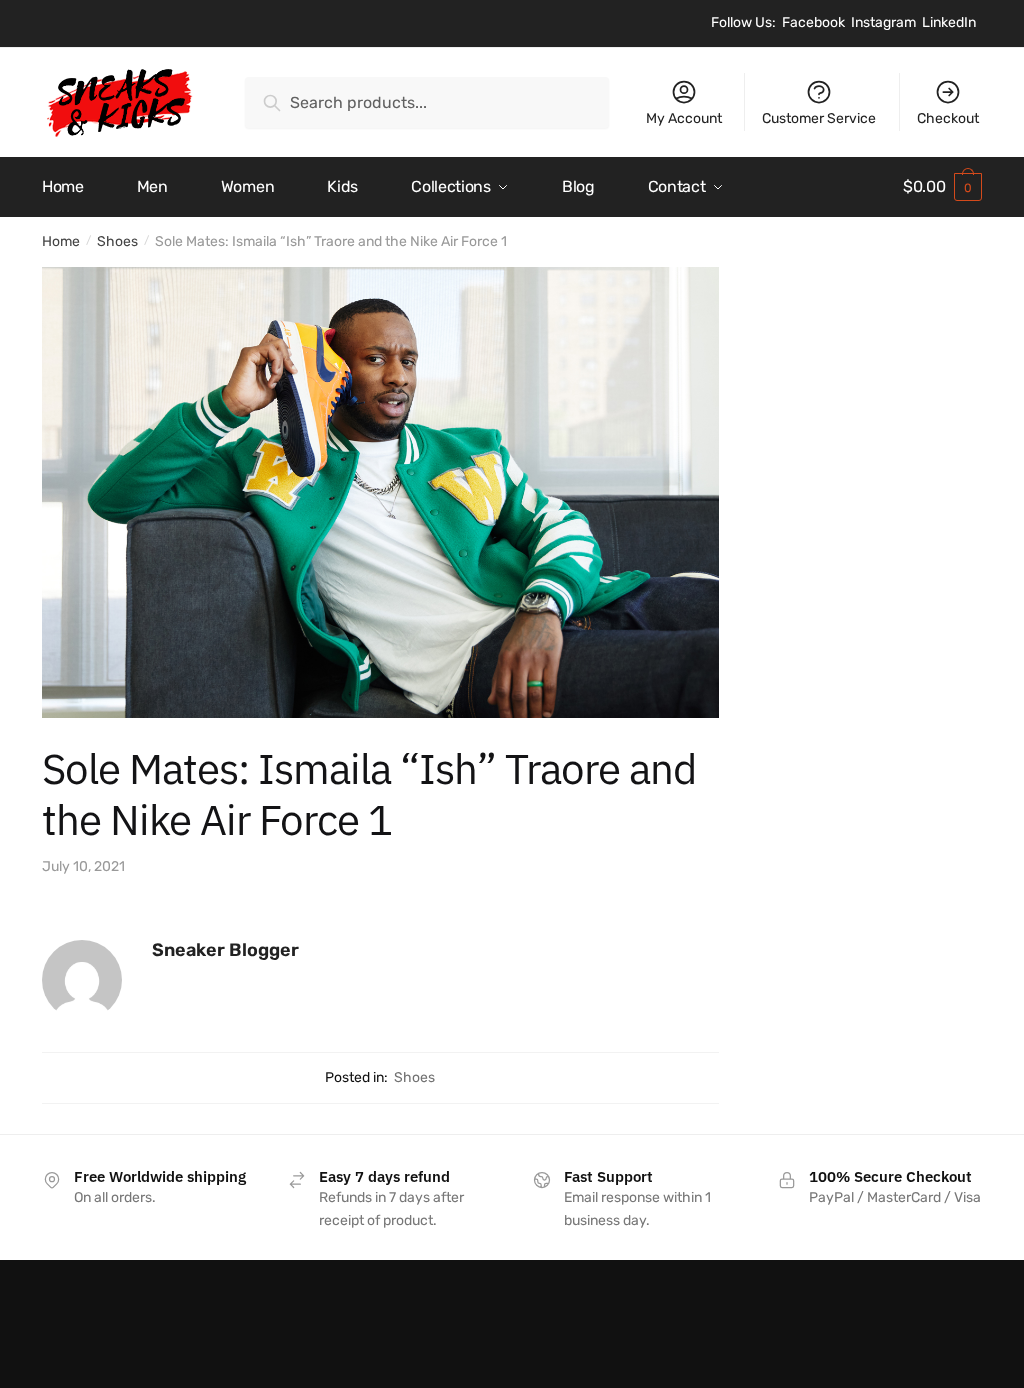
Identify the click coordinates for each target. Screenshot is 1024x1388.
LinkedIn (949, 22)
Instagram (883, 22)
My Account (684, 118)
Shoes (117, 241)
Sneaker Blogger (225, 950)
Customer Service (819, 118)
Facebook (813, 22)
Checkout (948, 118)
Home (61, 241)
